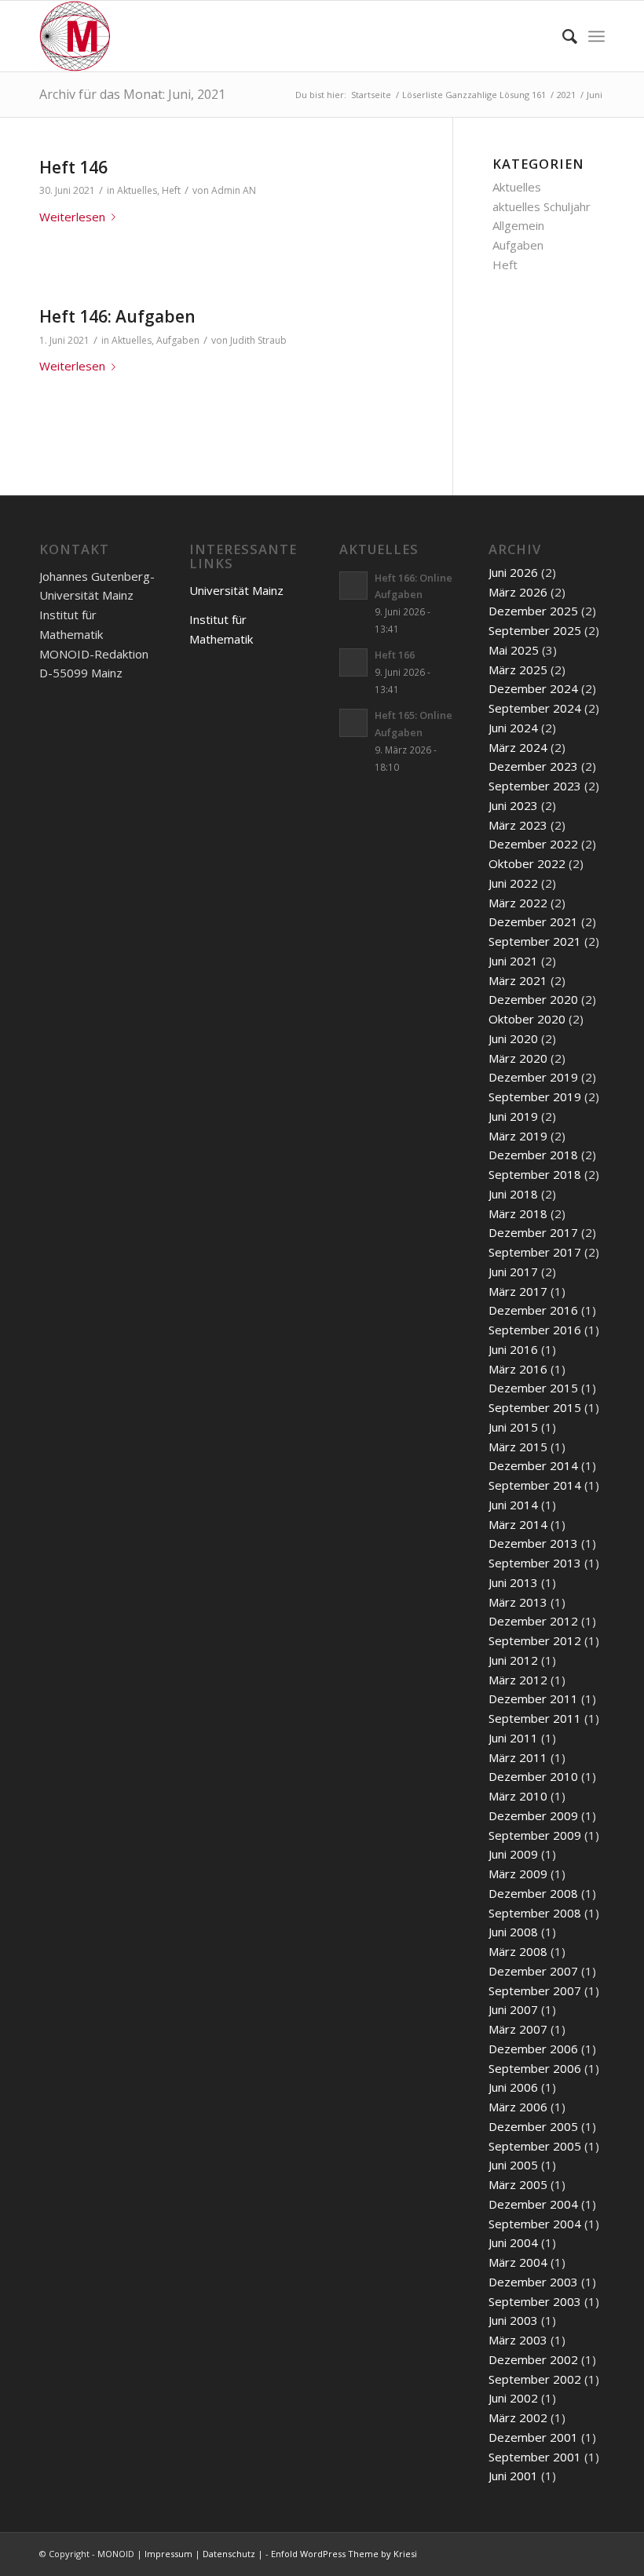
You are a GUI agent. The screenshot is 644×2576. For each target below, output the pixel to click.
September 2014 (535, 1485)
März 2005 (518, 2184)
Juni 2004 (513, 2242)
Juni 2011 (513, 1738)
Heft (171, 190)
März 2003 (518, 2340)
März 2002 (518, 2417)
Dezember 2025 (533, 611)
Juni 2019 (513, 1116)
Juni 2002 (513, 2398)
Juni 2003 (513, 2320)
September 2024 (535, 708)
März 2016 (518, 1369)
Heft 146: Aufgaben (117, 316)
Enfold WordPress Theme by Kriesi (344, 2554)
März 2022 (518, 903)
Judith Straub (258, 340)
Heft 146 (73, 167)
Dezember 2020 (533, 999)
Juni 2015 (513, 1427)
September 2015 (535, 1407)
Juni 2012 (513, 1660)
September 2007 (535, 1990)
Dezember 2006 (533, 2049)
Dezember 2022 (533, 844)
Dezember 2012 (533, 1621)
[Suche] (562, 36)
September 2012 (535, 1640)
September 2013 (535, 1563)
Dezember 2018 (533, 1155)
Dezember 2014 (533, 1465)
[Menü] (596, 36)
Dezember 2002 (533, 2359)
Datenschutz (229, 2554)
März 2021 (518, 980)
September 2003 (535, 2301)
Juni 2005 (513, 2165)
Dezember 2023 (533, 766)
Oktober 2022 (527, 863)
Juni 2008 (513, 1932)
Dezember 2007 (533, 1971)
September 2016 (535, 1330)
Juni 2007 (513, 2009)
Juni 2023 (513, 805)
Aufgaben (178, 340)
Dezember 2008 (533, 1893)
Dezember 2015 (533, 1388)
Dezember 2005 (533, 2126)
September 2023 (535, 786)
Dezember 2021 (533, 921)
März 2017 (518, 1291)
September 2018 (535, 1174)
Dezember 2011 (533, 1698)
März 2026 (518, 592)
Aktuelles (137, 190)
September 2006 (535, 2068)
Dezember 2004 (533, 2204)
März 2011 (518, 1757)
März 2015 (518, 1447)
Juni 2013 (513, 1582)
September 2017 (535, 1252)
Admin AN (234, 190)
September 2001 (535, 2457)
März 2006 (518, 2107)
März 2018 (518, 1213)
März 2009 (518, 1874)
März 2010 (518, 1796)
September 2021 (535, 941)
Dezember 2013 (533, 1543)
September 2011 (535, 1718)
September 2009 (535, 1835)
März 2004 (518, 2262)
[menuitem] (562, 36)
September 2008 (535, 1913)
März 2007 (518, 2029)
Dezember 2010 (533, 1776)
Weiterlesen (72, 217)
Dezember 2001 (533, 2437)
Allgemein (518, 225)
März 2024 (518, 747)
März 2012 (518, 1680)
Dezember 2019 (533, 1077)
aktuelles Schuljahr (542, 206)
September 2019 (535, 1096)
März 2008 (518, 1951)
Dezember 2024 (533, 688)
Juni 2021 (513, 961)
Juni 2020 (513, 1038)
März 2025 (518, 670)
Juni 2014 (513, 1505)
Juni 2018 (513, 1194)
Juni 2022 (513, 883)
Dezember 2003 (533, 2282)
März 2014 (518, 1524)
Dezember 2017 (533, 1232)
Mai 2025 (514, 650)
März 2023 (518, 825)
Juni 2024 (513, 728)
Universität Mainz (236, 590)
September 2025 (535, 630)
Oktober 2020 (527, 1019)
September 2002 (535, 2379)
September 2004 (535, 2224)
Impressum (168, 2554)
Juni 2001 (513, 2476)
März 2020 (518, 1058)
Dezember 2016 (533, 1310)
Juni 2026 (513, 572)
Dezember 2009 (533, 1815)
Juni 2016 (513, 1349)
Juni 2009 (513, 1854)
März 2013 (518, 1602)
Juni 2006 (513, 2087)
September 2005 (535, 2146)
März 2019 (518, 1136)
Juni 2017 (513, 1272)
